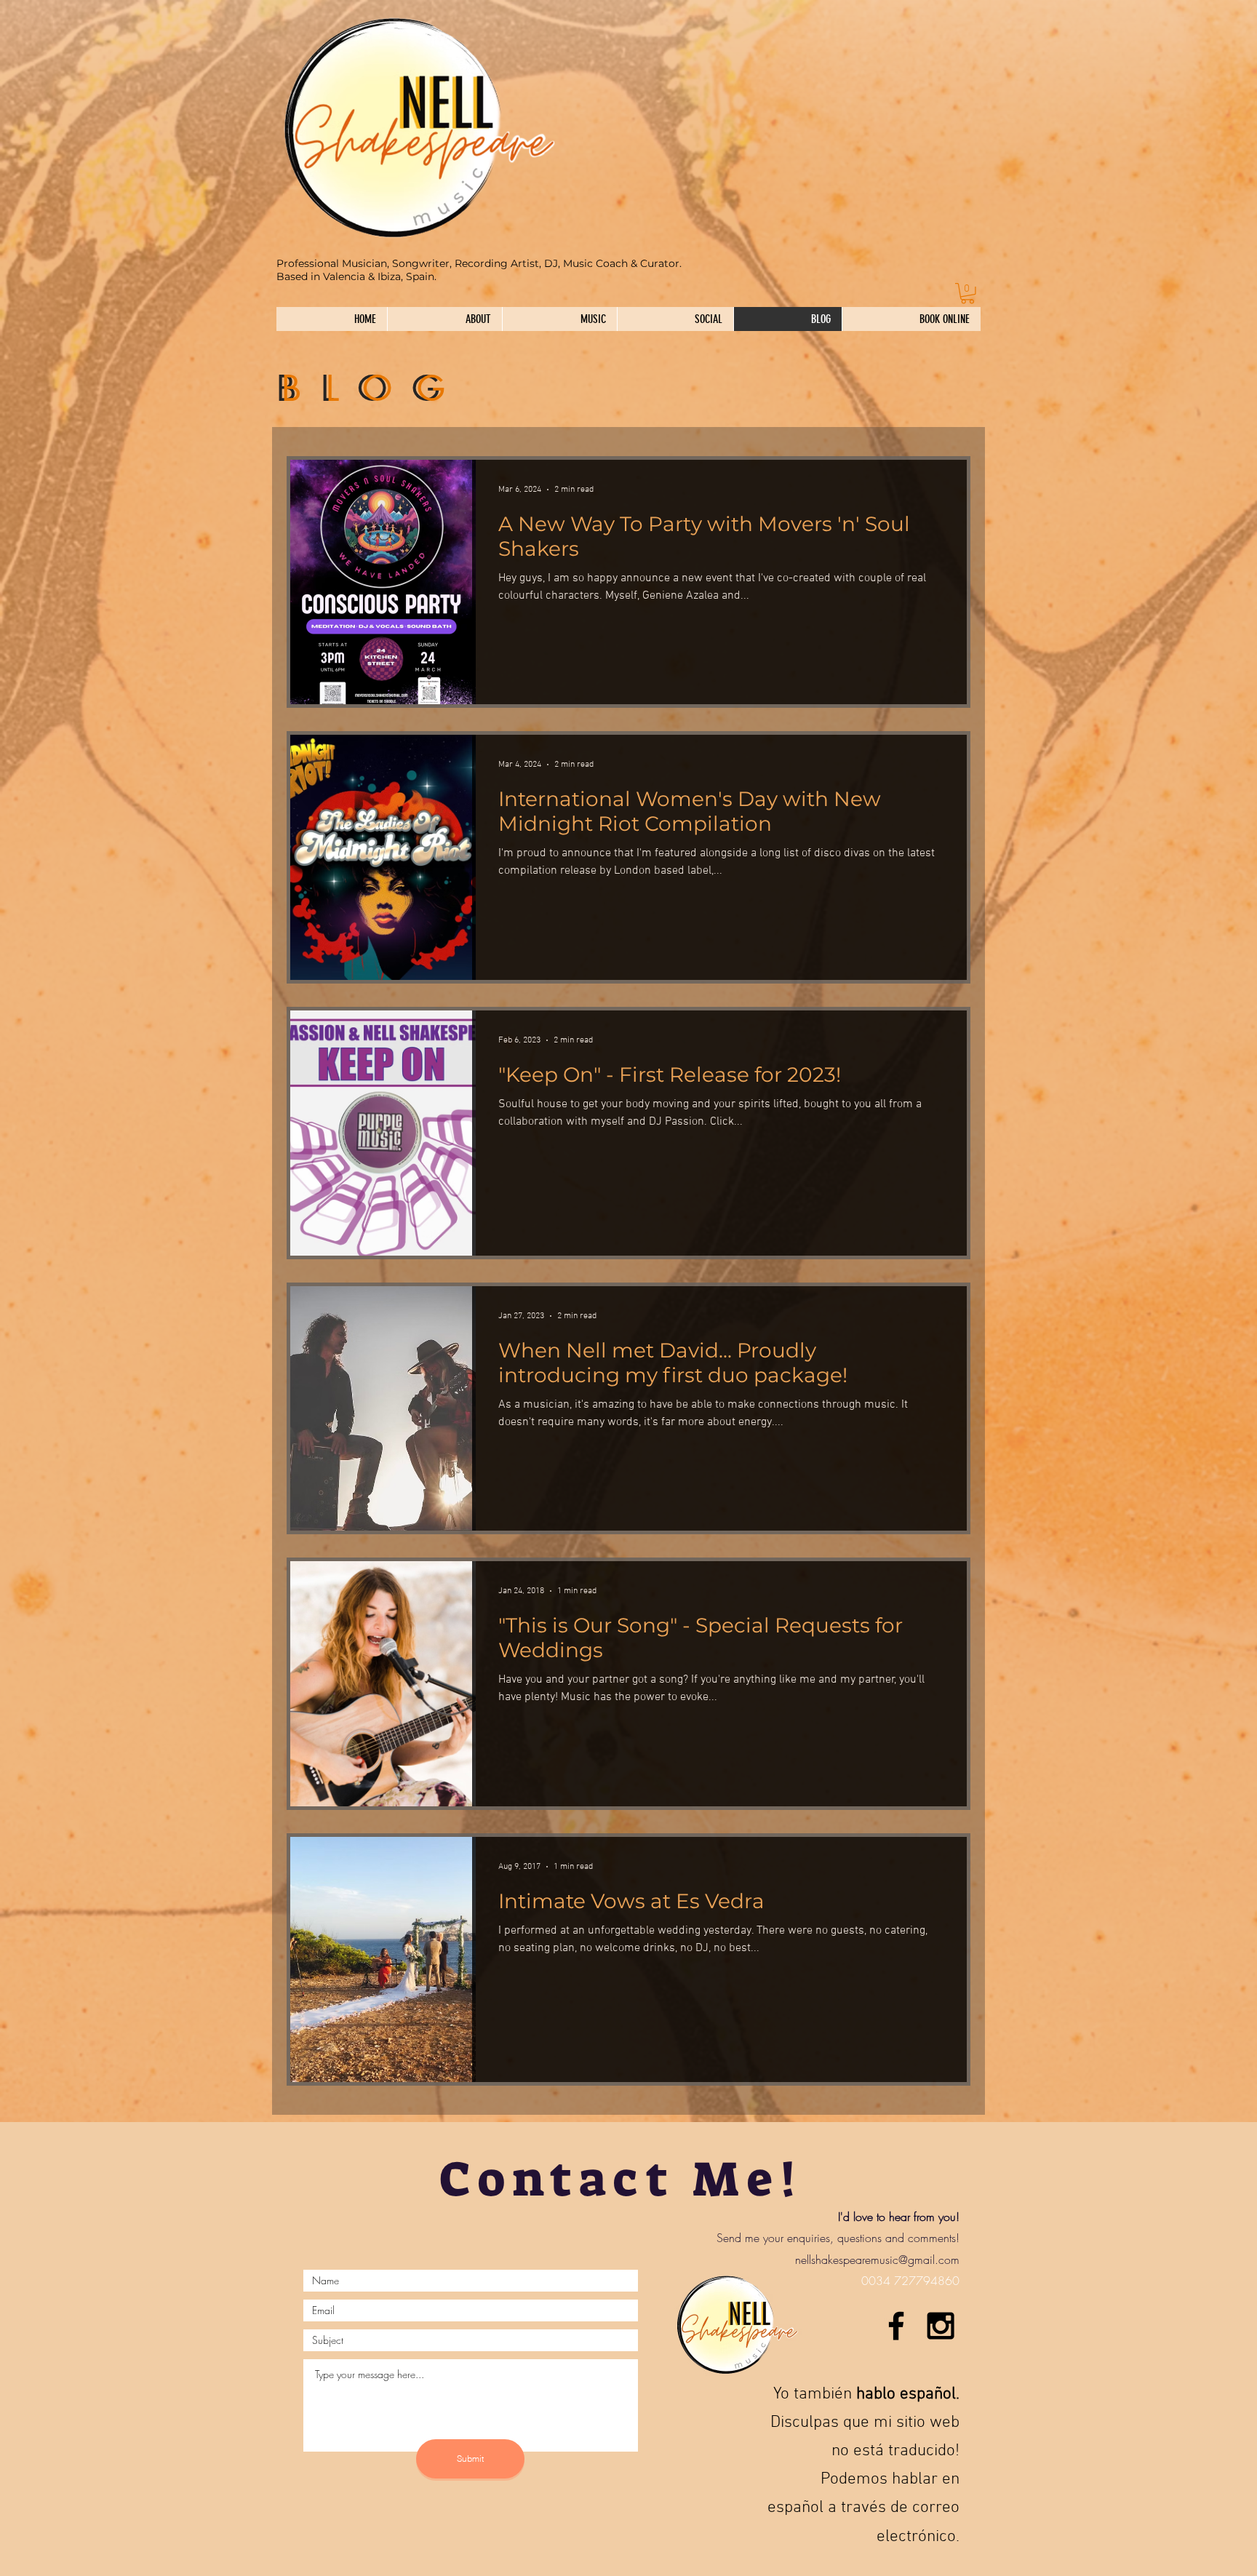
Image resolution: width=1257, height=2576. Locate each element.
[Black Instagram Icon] (941, 2326)
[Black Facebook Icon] (896, 2326)
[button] (967, 294)
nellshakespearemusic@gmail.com (877, 2260)
